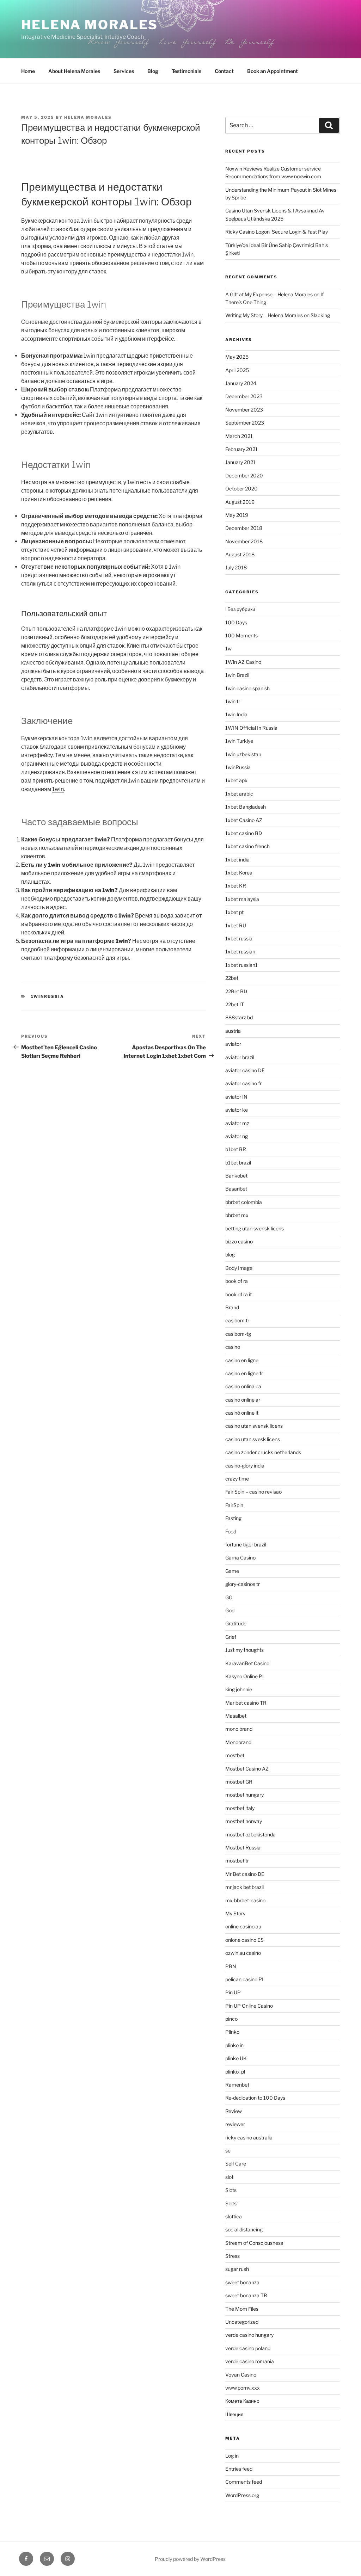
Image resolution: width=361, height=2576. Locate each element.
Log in (232, 2456)
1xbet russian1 (241, 965)
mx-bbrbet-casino (245, 1900)
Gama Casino (240, 1558)
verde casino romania (250, 2361)
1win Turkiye (239, 741)
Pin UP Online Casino (249, 2006)
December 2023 (244, 396)
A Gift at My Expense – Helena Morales (269, 294)
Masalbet (236, 1716)
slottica (234, 2216)
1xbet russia (239, 938)
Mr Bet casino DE (245, 1874)
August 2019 (240, 502)
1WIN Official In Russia (251, 728)
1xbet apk (236, 780)
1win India (236, 714)
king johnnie (239, 1689)
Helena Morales (90, 25)
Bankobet (236, 1176)
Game (232, 1571)
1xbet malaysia (242, 899)
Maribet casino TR (246, 1703)
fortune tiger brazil (246, 1545)
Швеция (234, 2414)
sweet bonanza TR (246, 2295)
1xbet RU (236, 925)
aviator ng (237, 1136)
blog (230, 1255)
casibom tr (237, 1320)
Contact (224, 71)
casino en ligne (242, 1360)
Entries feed (239, 2469)
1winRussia (48, 996)
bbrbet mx (237, 1215)
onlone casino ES (244, 1940)
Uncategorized (242, 2322)
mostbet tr (237, 1861)
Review (234, 2111)
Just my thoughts (244, 1650)
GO (229, 1597)
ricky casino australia (249, 2138)
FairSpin (234, 1505)
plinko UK (236, 2058)
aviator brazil (240, 1057)
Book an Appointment (273, 71)
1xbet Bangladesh (246, 807)
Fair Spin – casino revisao (253, 1492)
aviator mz (237, 1123)
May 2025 (237, 357)
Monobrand (238, 1742)
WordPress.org (242, 2495)
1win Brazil (237, 675)
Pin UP (233, 1992)
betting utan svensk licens (255, 1228)
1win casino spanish (247, 688)
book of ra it (238, 1294)
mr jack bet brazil (244, 1887)
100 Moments (241, 635)
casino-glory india (245, 1466)
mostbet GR (239, 1782)
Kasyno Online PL (245, 1676)
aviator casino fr (243, 1083)
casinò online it (242, 1413)
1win (58, 789)
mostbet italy (240, 1808)
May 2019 (237, 515)
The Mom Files (242, 2309)
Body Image (239, 1268)
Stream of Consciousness (254, 2243)
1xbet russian (240, 952)
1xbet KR (236, 886)
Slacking (320, 315)
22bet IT (235, 1004)
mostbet (235, 1755)
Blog (153, 71)
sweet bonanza (242, 2282)
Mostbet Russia (243, 1848)
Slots (231, 2190)
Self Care (236, 2164)
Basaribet (236, 1189)
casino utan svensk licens (254, 1426)
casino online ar (243, 1400)
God (230, 1610)
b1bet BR (236, 1149)
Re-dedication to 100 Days (255, 2098)
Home (28, 71)
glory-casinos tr (243, 1584)
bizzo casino (239, 1241)
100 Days (236, 622)
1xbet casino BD (244, 833)
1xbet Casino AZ (244, 820)
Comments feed (244, 2482)
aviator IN (236, 1097)
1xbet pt (234, 912)
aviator (233, 1044)
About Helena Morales (74, 71)
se (228, 2151)
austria (233, 1031)
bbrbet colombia (244, 1202)
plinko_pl (235, 2072)
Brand (232, 1307)
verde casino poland (248, 2348)
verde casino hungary (249, 2335)
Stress (232, 2256)
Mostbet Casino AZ (247, 1769)
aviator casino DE (245, 1070)
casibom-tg (238, 1334)
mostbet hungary (244, 1795)
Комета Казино (242, 2401)
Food (231, 1531)
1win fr (233, 701)
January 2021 (240, 462)
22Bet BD (236, 991)
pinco (231, 2019)
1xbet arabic (239, 794)
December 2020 (244, 475)
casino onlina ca (243, 1386)
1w (228, 648)
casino (233, 1347)
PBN (231, 1966)
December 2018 (244, 528)
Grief (231, 1637)
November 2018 (244, 541)
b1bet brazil (238, 1163)
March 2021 (239, 436)
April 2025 (237, 370)
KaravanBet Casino (247, 1663)
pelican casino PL (245, 1979)
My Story (235, 1913)
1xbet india (237, 860)
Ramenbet (237, 2085)
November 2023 (244, 410)
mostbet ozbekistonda (250, 1834)
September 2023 (245, 423)
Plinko (232, 2032)
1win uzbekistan (243, 754)
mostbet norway (244, 1821)
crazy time (237, 1479)
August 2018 (240, 554)
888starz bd (239, 1017)
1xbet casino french (247, 846)
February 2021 (241, 449)
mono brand (239, 1729)
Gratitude (236, 1623)
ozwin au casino (243, 1953)
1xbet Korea (239, 873)
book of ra (237, 1281)
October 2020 (241, 489)
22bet (232, 978)
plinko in (234, 2045)
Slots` (232, 2203)
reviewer (235, 2124)
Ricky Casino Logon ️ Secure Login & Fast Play (277, 232)
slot (229, 2177)
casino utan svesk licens (253, 1439)
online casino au (243, 1926)
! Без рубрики (240, 609)
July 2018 (236, 567)
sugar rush (237, 2269)
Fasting (233, 1518)
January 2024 (241, 383)
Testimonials (186, 71)
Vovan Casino (241, 2375)
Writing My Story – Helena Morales (264, 315)
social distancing (244, 2229)
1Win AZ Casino (243, 662)
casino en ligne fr (244, 1373)
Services (124, 71)
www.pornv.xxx (243, 2388)
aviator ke (237, 1110)
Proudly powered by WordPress (190, 2559)
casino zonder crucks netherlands (263, 1452)
